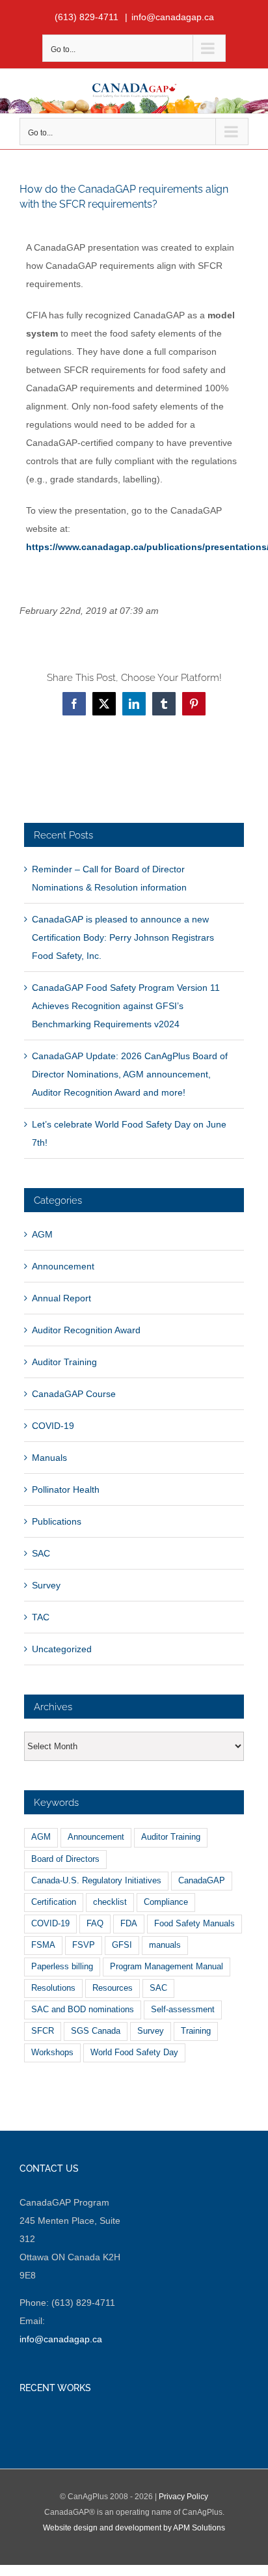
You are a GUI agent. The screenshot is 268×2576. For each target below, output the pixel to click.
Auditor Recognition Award (86, 1330)
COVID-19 (53, 1426)
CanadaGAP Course (74, 1394)
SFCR (43, 2031)
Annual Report (61, 1298)
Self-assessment (183, 2010)
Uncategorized (62, 1649)
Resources (113, 1988)
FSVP (84, 1945)
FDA (129, 1924)
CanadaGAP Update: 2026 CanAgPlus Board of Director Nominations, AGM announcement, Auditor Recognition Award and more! (130, 1074)
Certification (54, 1902)
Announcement (63, 1266)
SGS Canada (96, 2031)
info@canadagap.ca (173, 17)
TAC (41, 1617)
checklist (110, 1902)
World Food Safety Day (134, 2053)
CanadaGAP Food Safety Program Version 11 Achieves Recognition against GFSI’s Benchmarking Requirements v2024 (126, 1006)
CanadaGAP (202, 1881)
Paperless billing (62, 1967)
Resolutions (53, 1988)
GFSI (122, 1945)
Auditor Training (64, 1362)
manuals (165, 1945)
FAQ (95, 1924)
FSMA (43, 1945)
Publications (57, 1521)
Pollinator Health (66, 1489)
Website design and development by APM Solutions (134, 2528)
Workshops (52, 2053)
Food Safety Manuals (194, 1924)
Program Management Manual (167, 1967)
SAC (41, 1553)
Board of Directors (65, 1859)
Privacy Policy (183, 2497)
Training (196, 2031)
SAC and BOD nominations (83, 2010)
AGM (42, 1234)
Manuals (49, 1458)
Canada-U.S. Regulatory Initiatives (96, 1881)
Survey (46, 1585)
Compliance (166, 1902)
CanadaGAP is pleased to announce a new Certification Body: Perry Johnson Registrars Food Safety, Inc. (123, 937)
